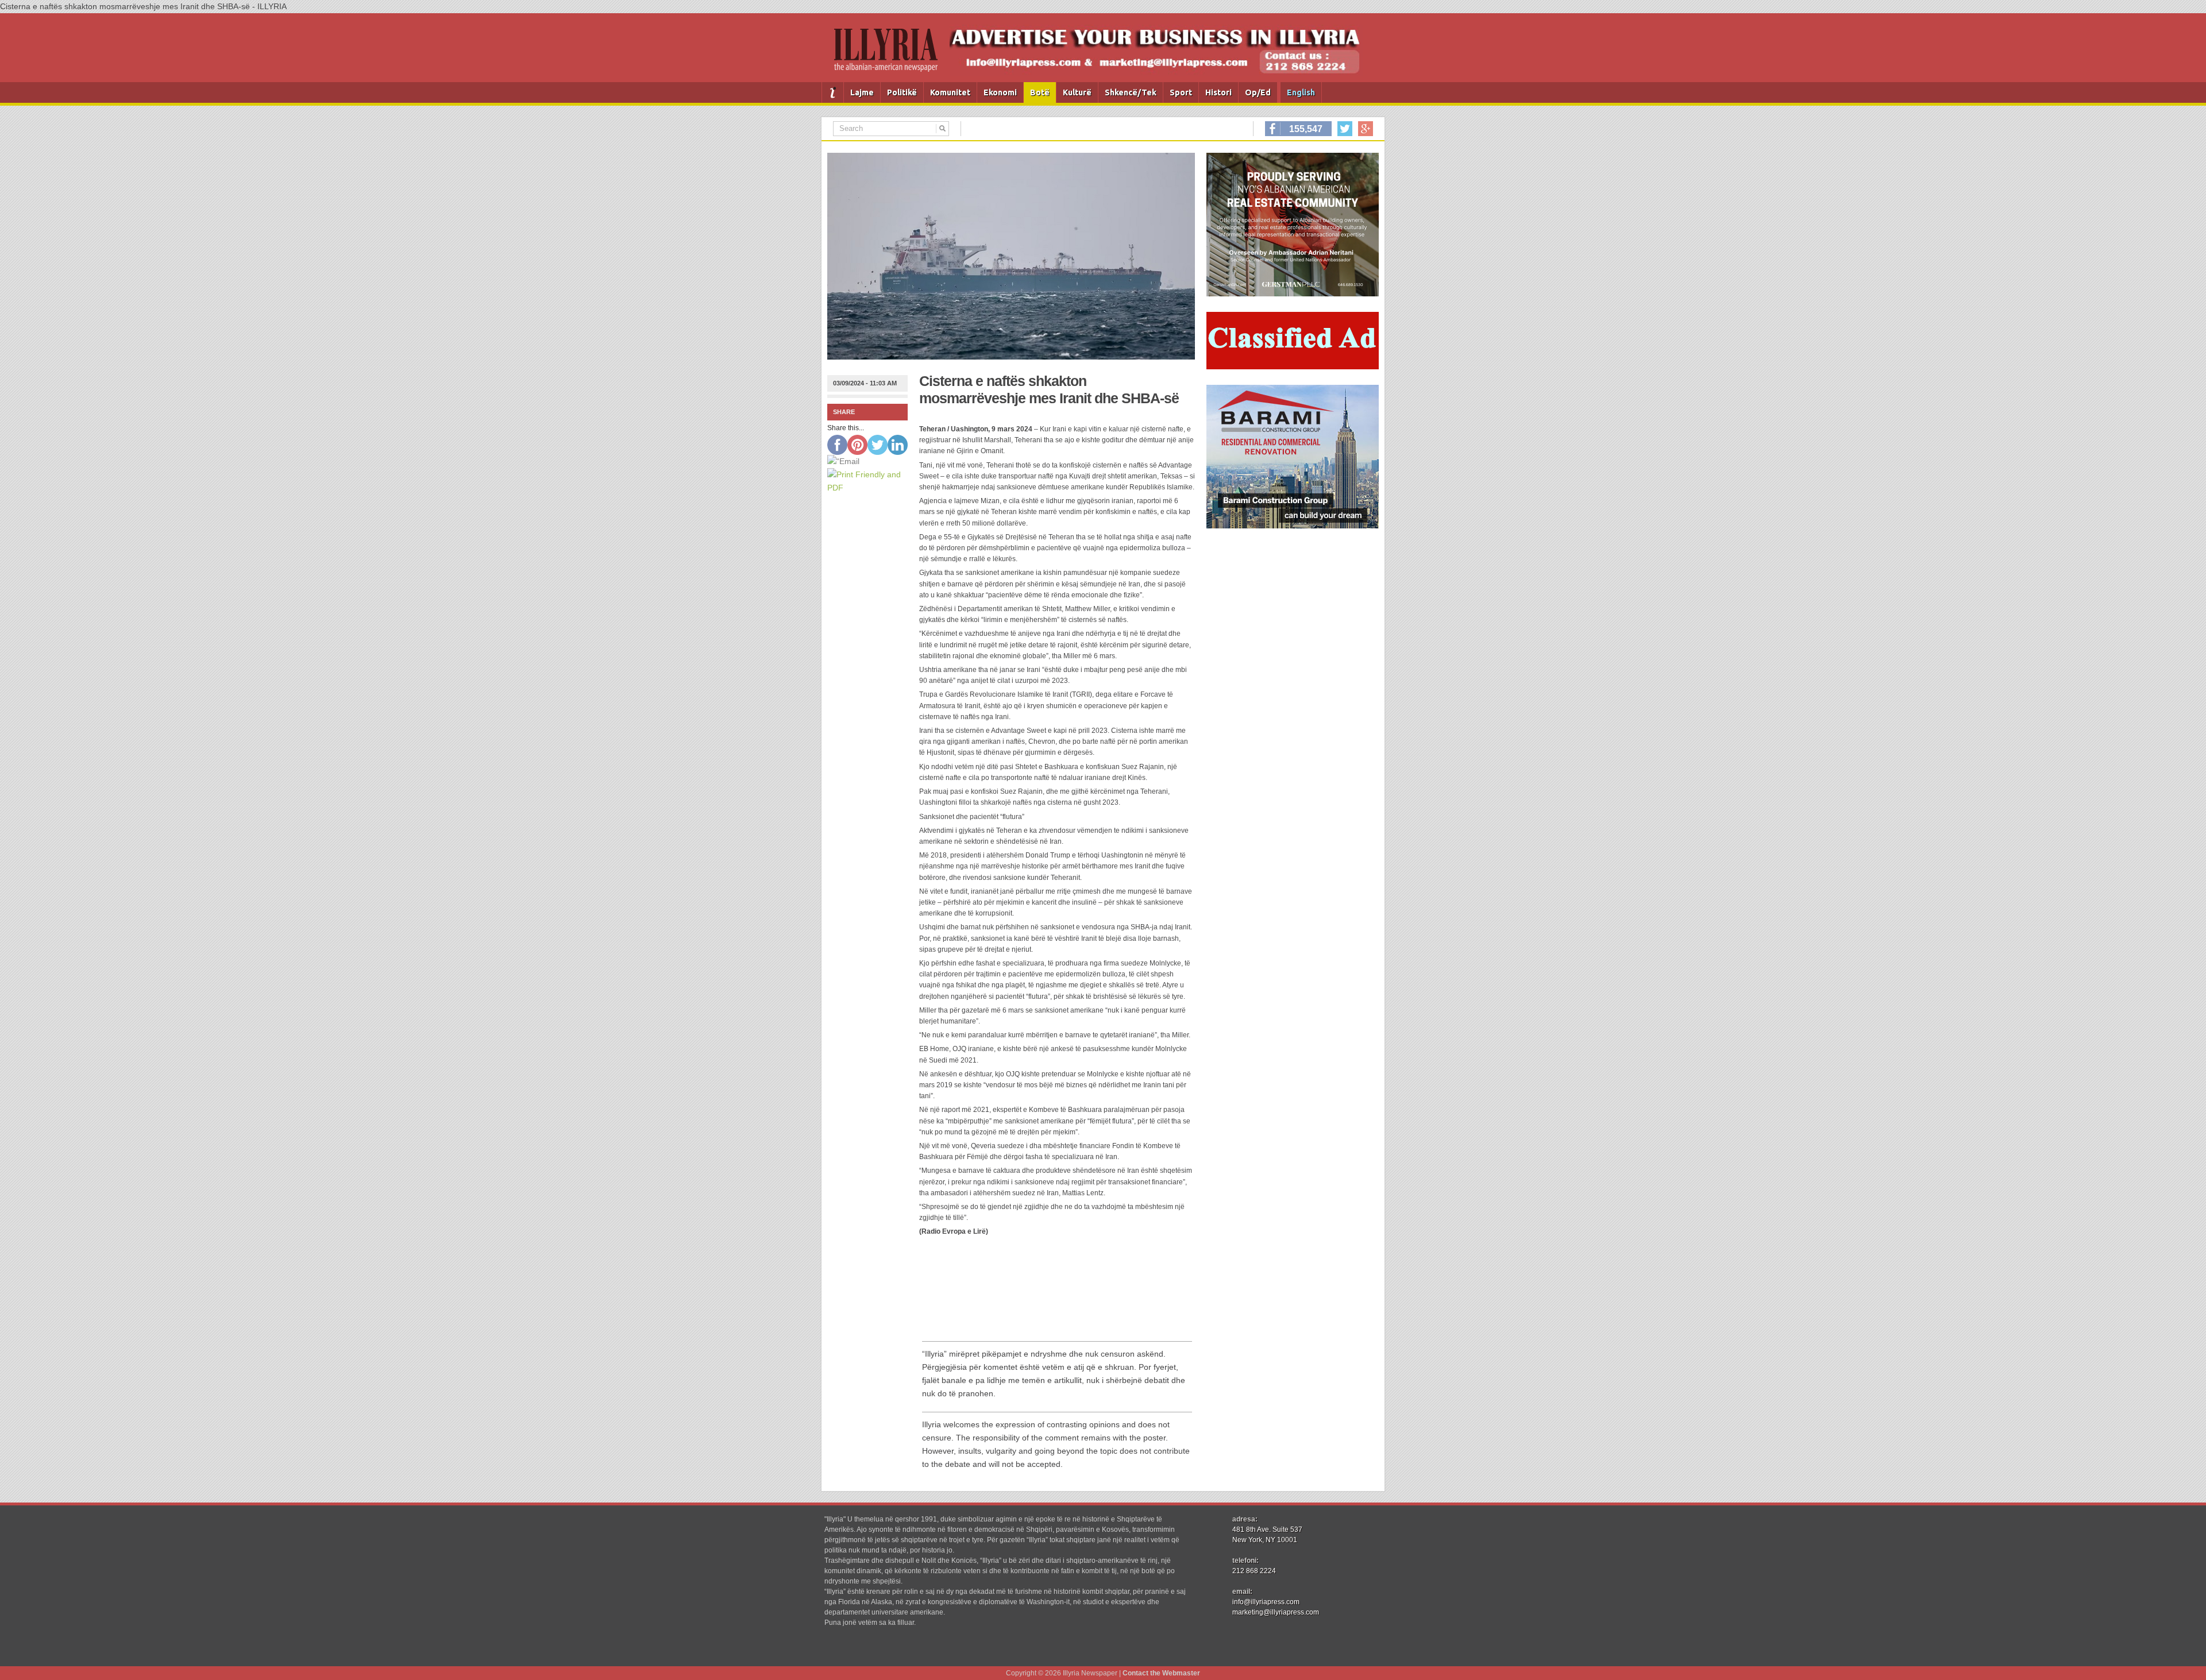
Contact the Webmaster (1161, 1673)
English (1301, 92)
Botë (1040, 92)
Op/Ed (1258, 92)
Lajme (862, 92)
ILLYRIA (890, 55)
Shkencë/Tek (1131, 92)
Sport (1181, 92)
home (833, 92)
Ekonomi (1000, 92)
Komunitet (950, 92)
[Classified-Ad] (1293, 366)
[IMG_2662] (1293, 293)
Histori (1218, 92)
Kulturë (1077, 92)
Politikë (902, 92)
